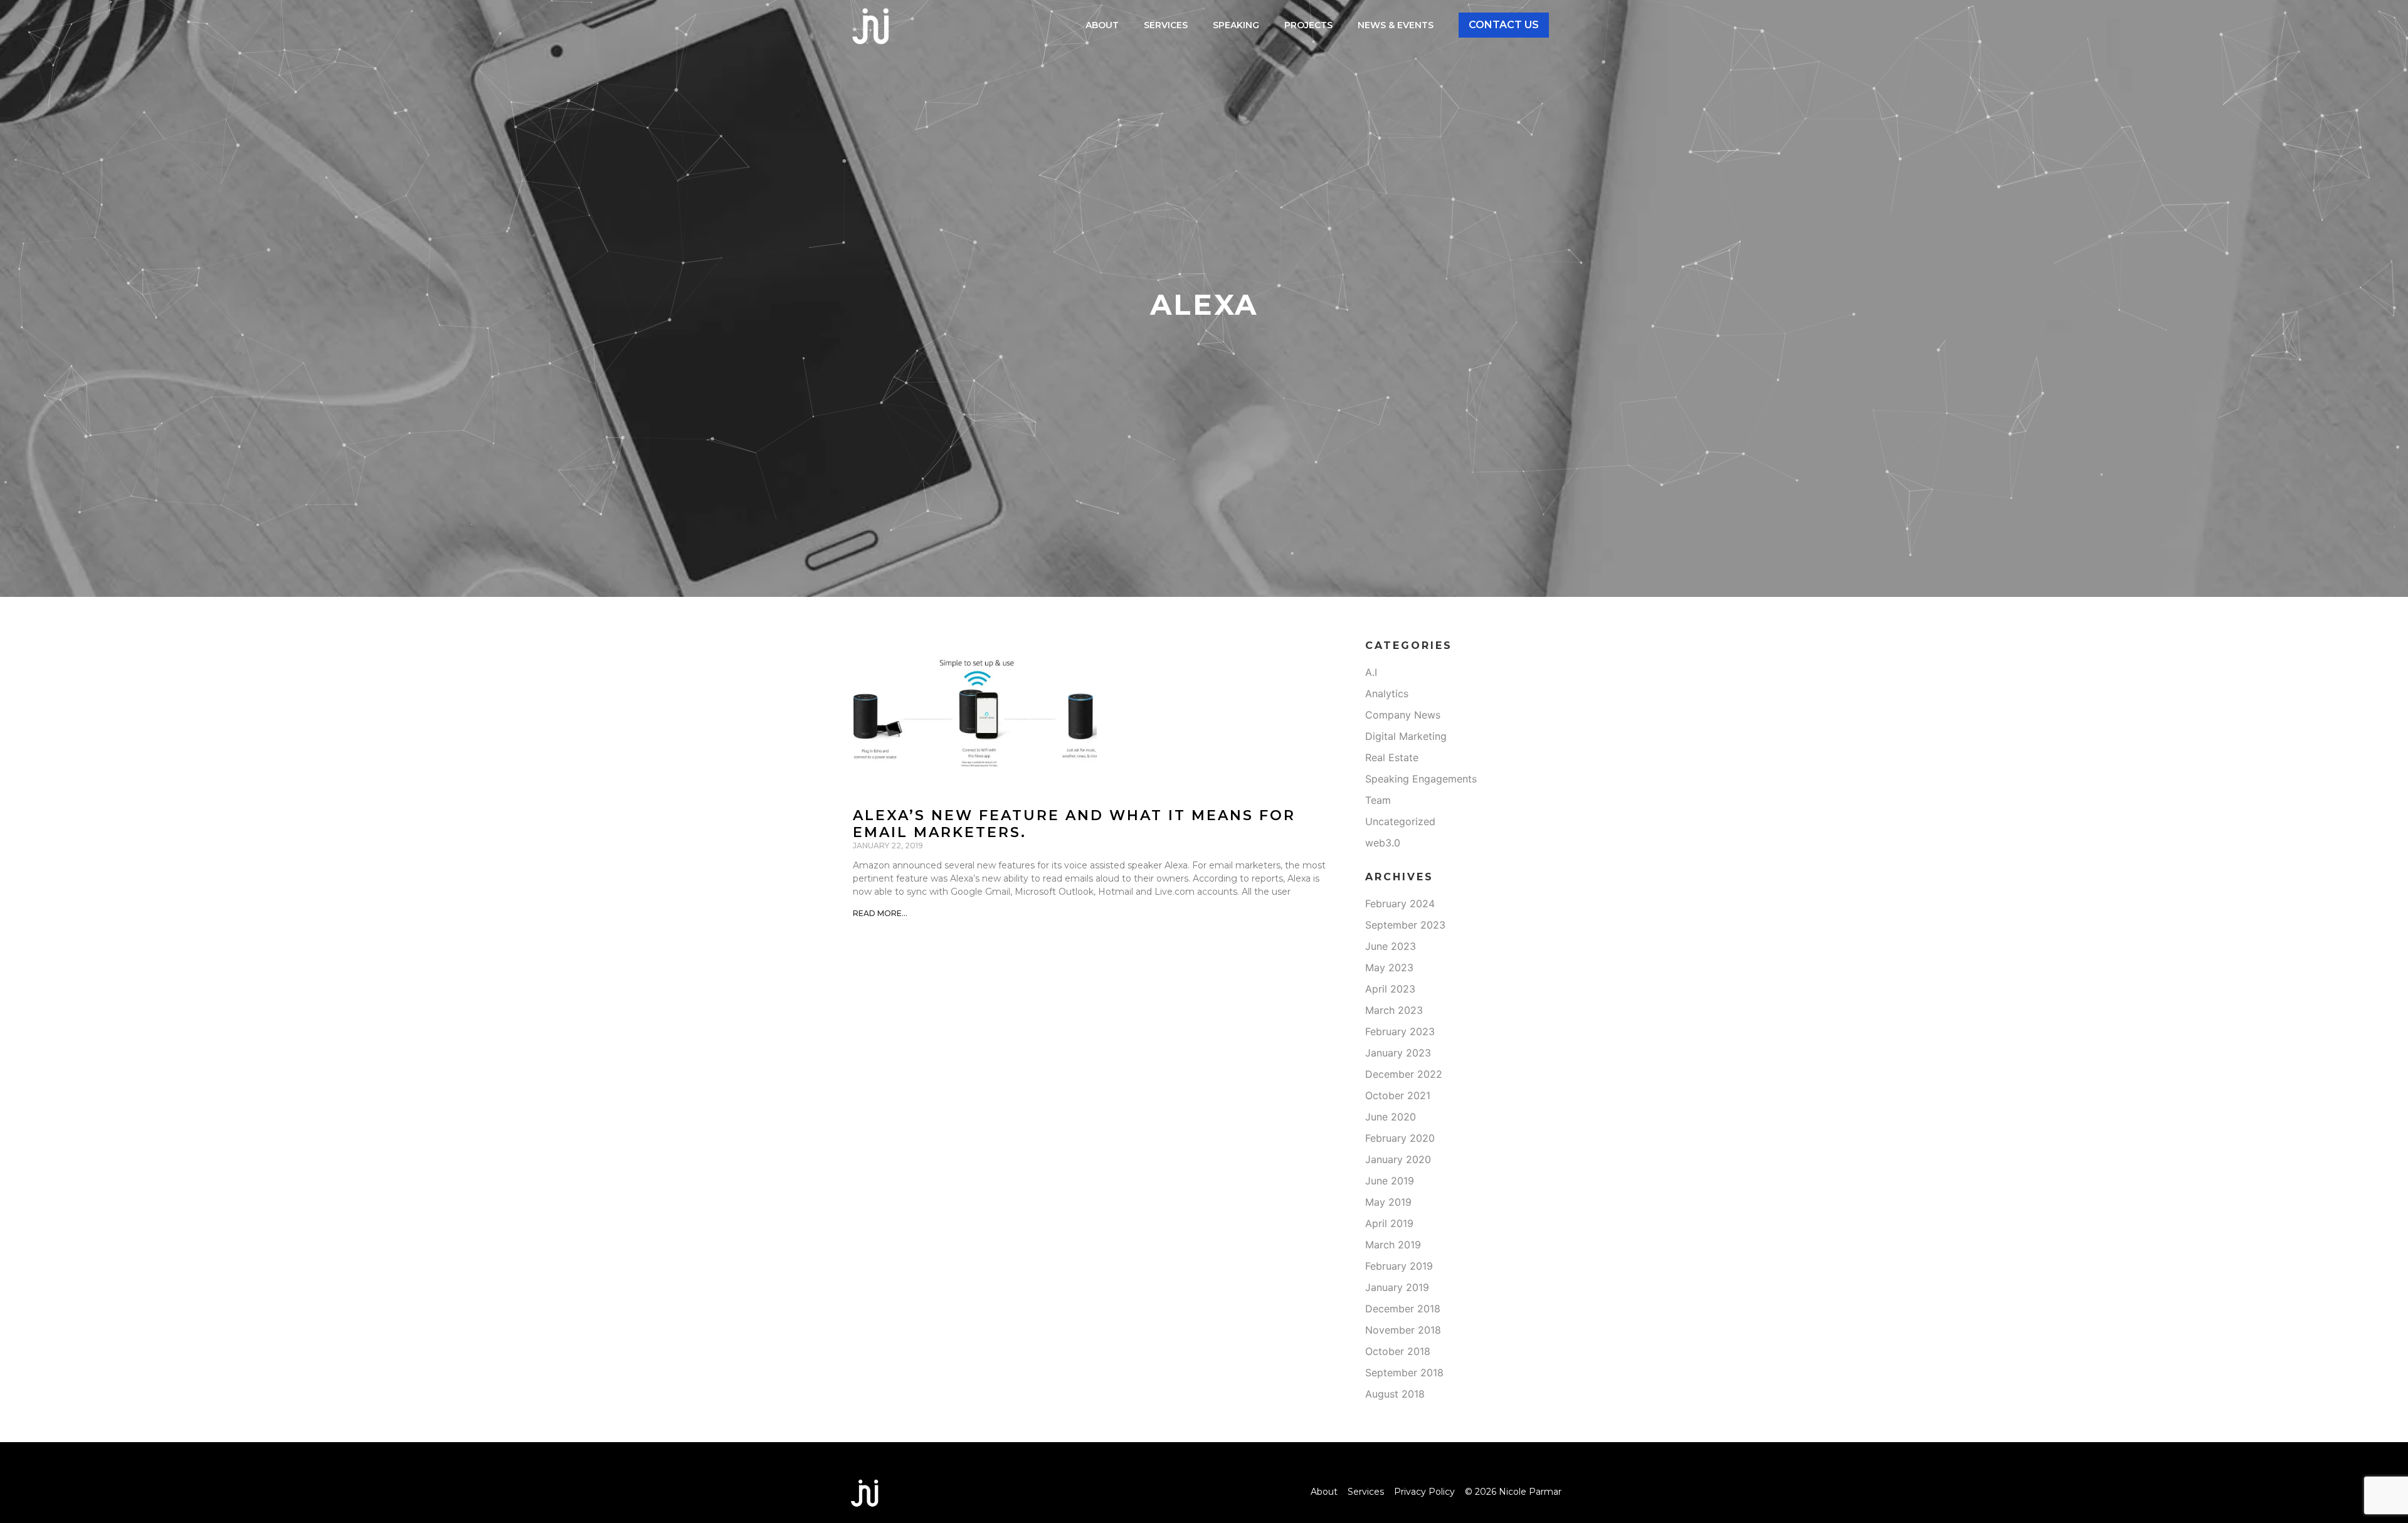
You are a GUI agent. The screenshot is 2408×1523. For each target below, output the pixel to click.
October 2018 (1398, 1351)
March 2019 (1393, 1245)
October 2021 (1398, 1095)
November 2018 (1403, 1330)
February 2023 (1400, 1031)
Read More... (880, 913)
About (1102, 25)
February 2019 (1399, 1266)
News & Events (1396, 25)
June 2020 (1391, 1117)
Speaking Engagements (1421, 779)
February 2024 (1400, 904)
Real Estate (1392, 757)
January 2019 (1397, 1287)
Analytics (1387, 693)
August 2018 (1395, 1394)
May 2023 (1389, 967)
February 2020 (1400, 1138)
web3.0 (1383, 843)
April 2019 (1389, 1223)
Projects (1308, 25)
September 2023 (1405, 925)
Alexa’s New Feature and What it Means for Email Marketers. (1074, 824)
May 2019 (1388, 1202)
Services (1166, 25)
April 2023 (1390, 989)
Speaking (1236, 25)
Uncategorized (1400, 821)
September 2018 (1404, 1373)
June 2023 (1391, 946)
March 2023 (1394, 1010)
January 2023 (1398, 1053)
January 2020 (1398, 1159)
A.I (1371, 672)
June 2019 (1390, 1181)
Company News (1403, 715)
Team (1378, 800)
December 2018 (1403, 1309)
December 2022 (1404, 1074)
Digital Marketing (1406, 736)
